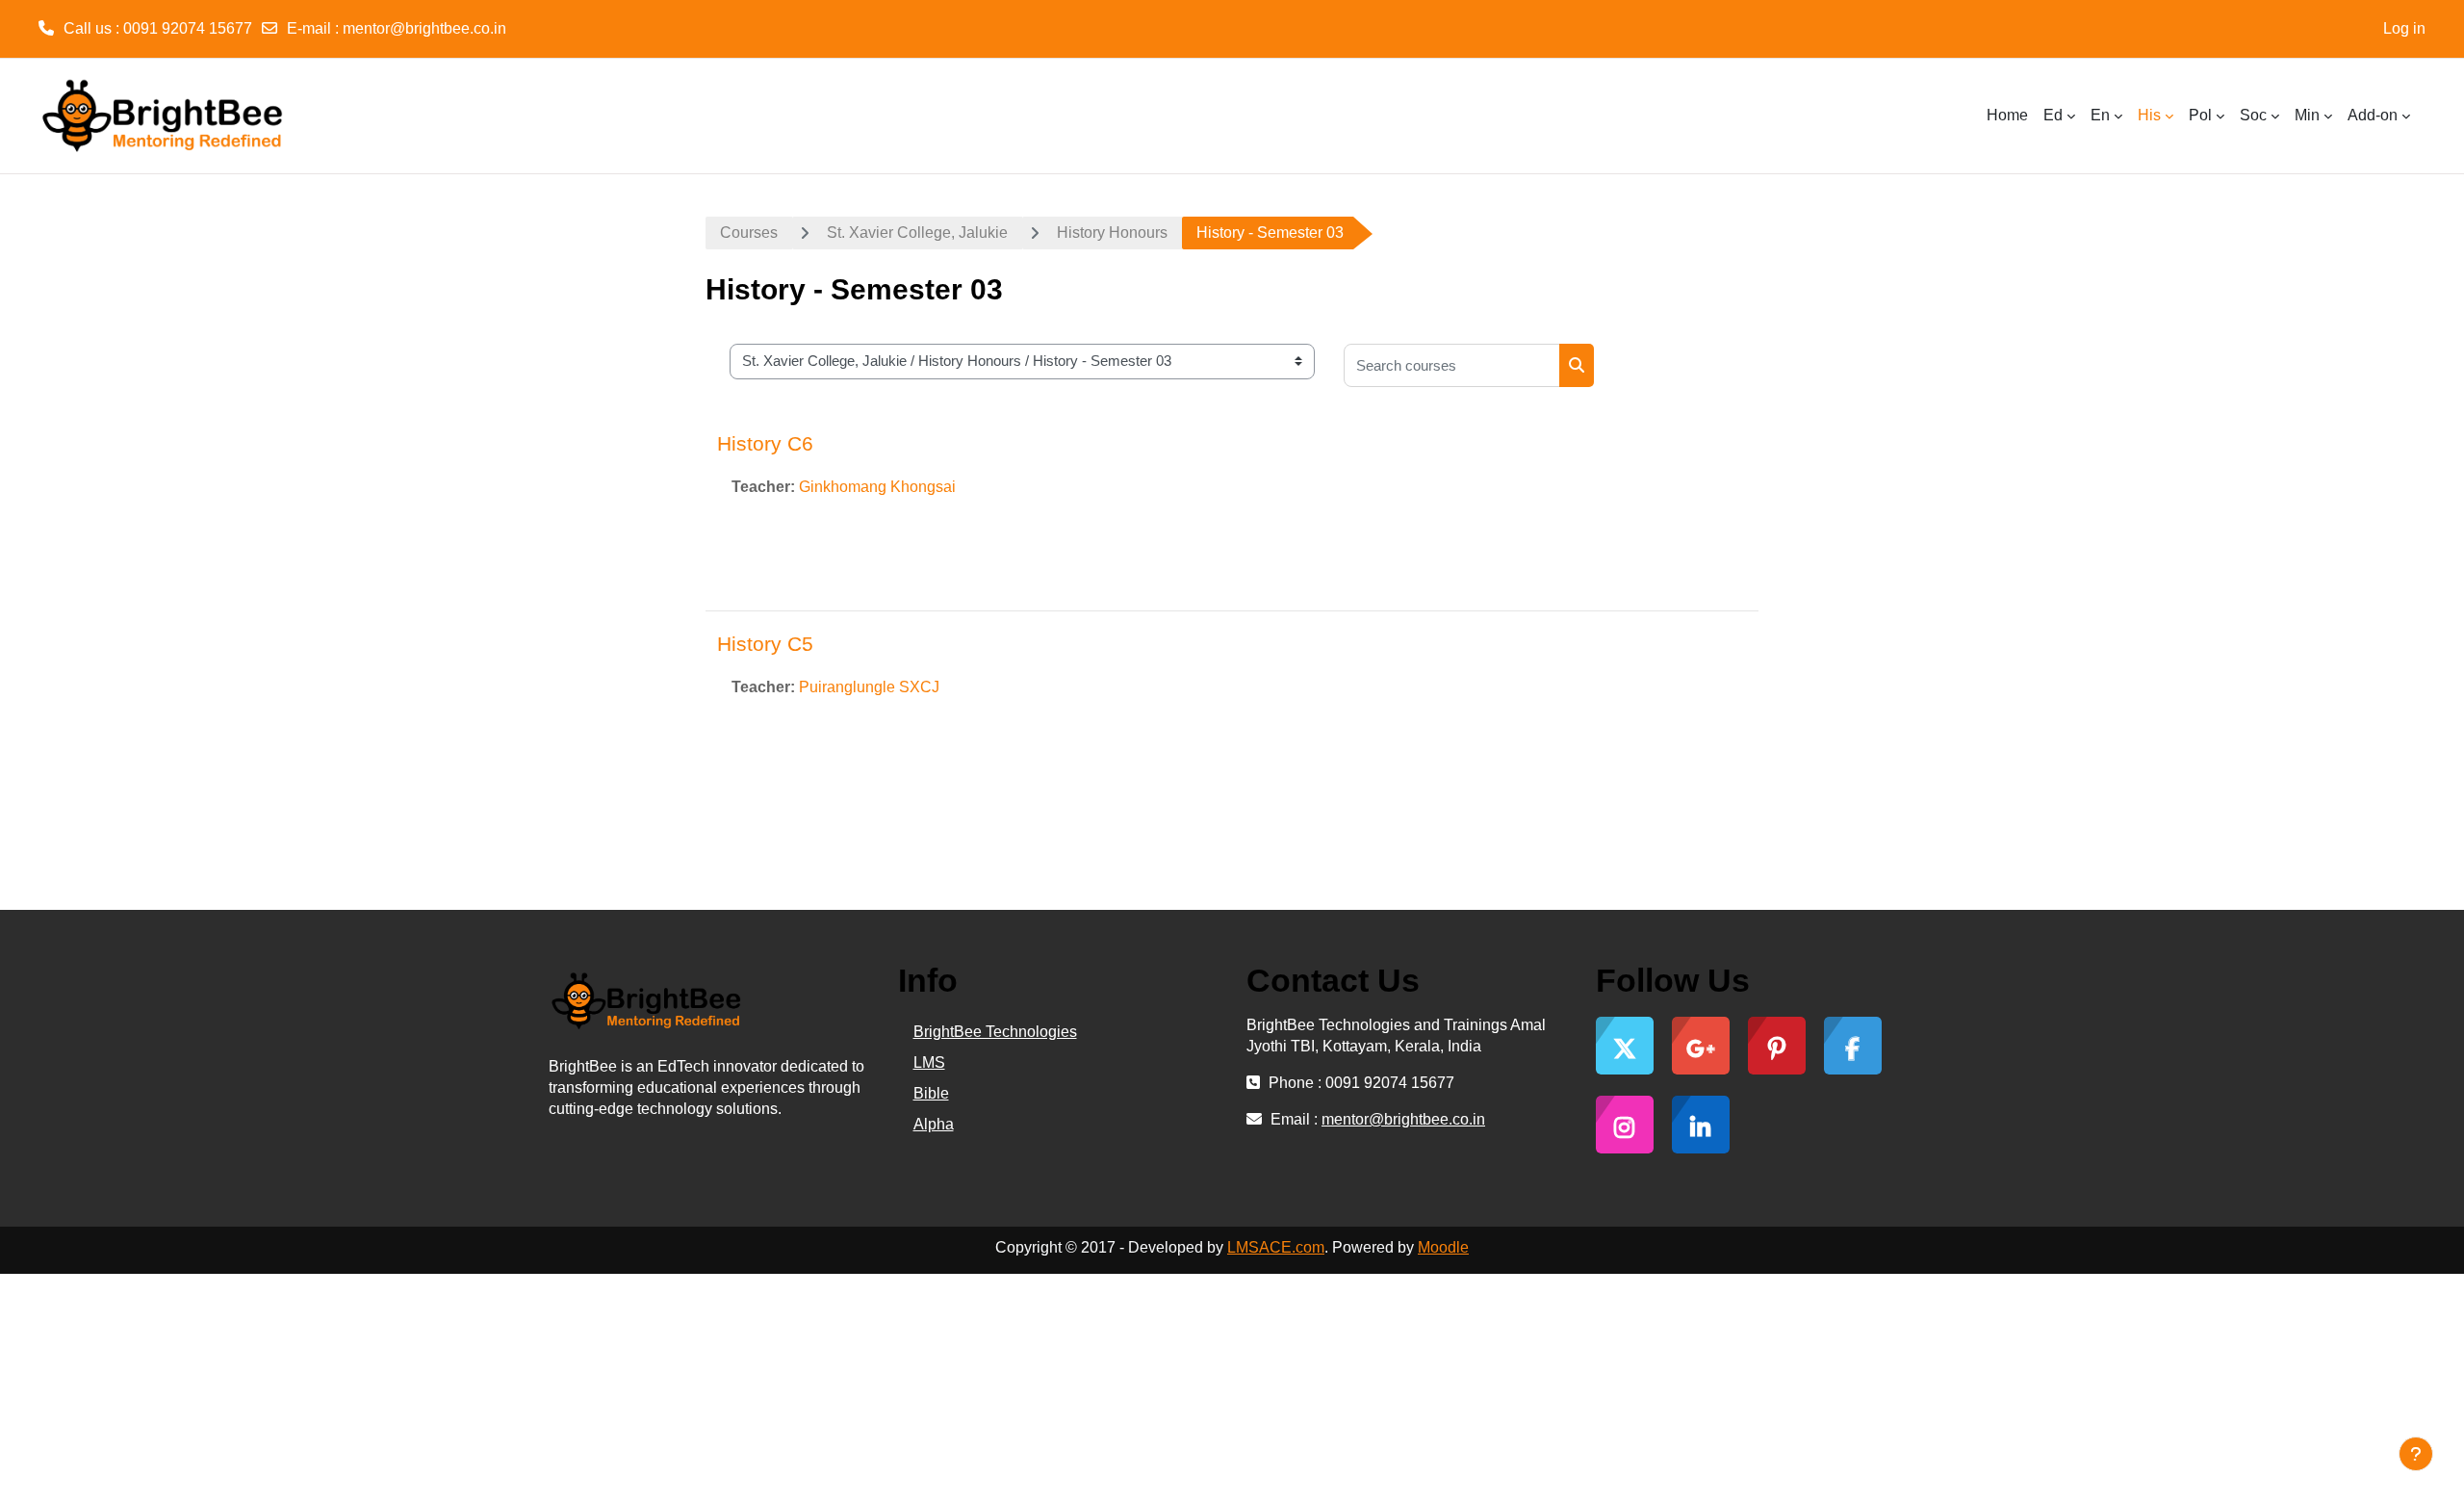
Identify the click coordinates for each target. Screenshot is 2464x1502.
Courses (749, 233)
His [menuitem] (2149, 115)
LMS (929, 1062)
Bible (931, 1093)
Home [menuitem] (2007, 115)
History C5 (765, 644)
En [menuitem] (2100, 115)
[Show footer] (2416, 1454)
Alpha (934, 1124)
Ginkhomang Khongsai (877, 487)
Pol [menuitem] (2200, 115)
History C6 (765, 443)
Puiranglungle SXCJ (869, 687)
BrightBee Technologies (995, 1032)
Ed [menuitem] (2053, 115)
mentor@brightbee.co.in (424, 28)
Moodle (1443, 1247)
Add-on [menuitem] (2373, 115)
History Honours (1112, 233)
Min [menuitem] (2307, 115)
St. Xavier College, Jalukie (917, 233)
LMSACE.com (1276, 1247)
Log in (2404, 28)
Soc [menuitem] (2253, 115)
